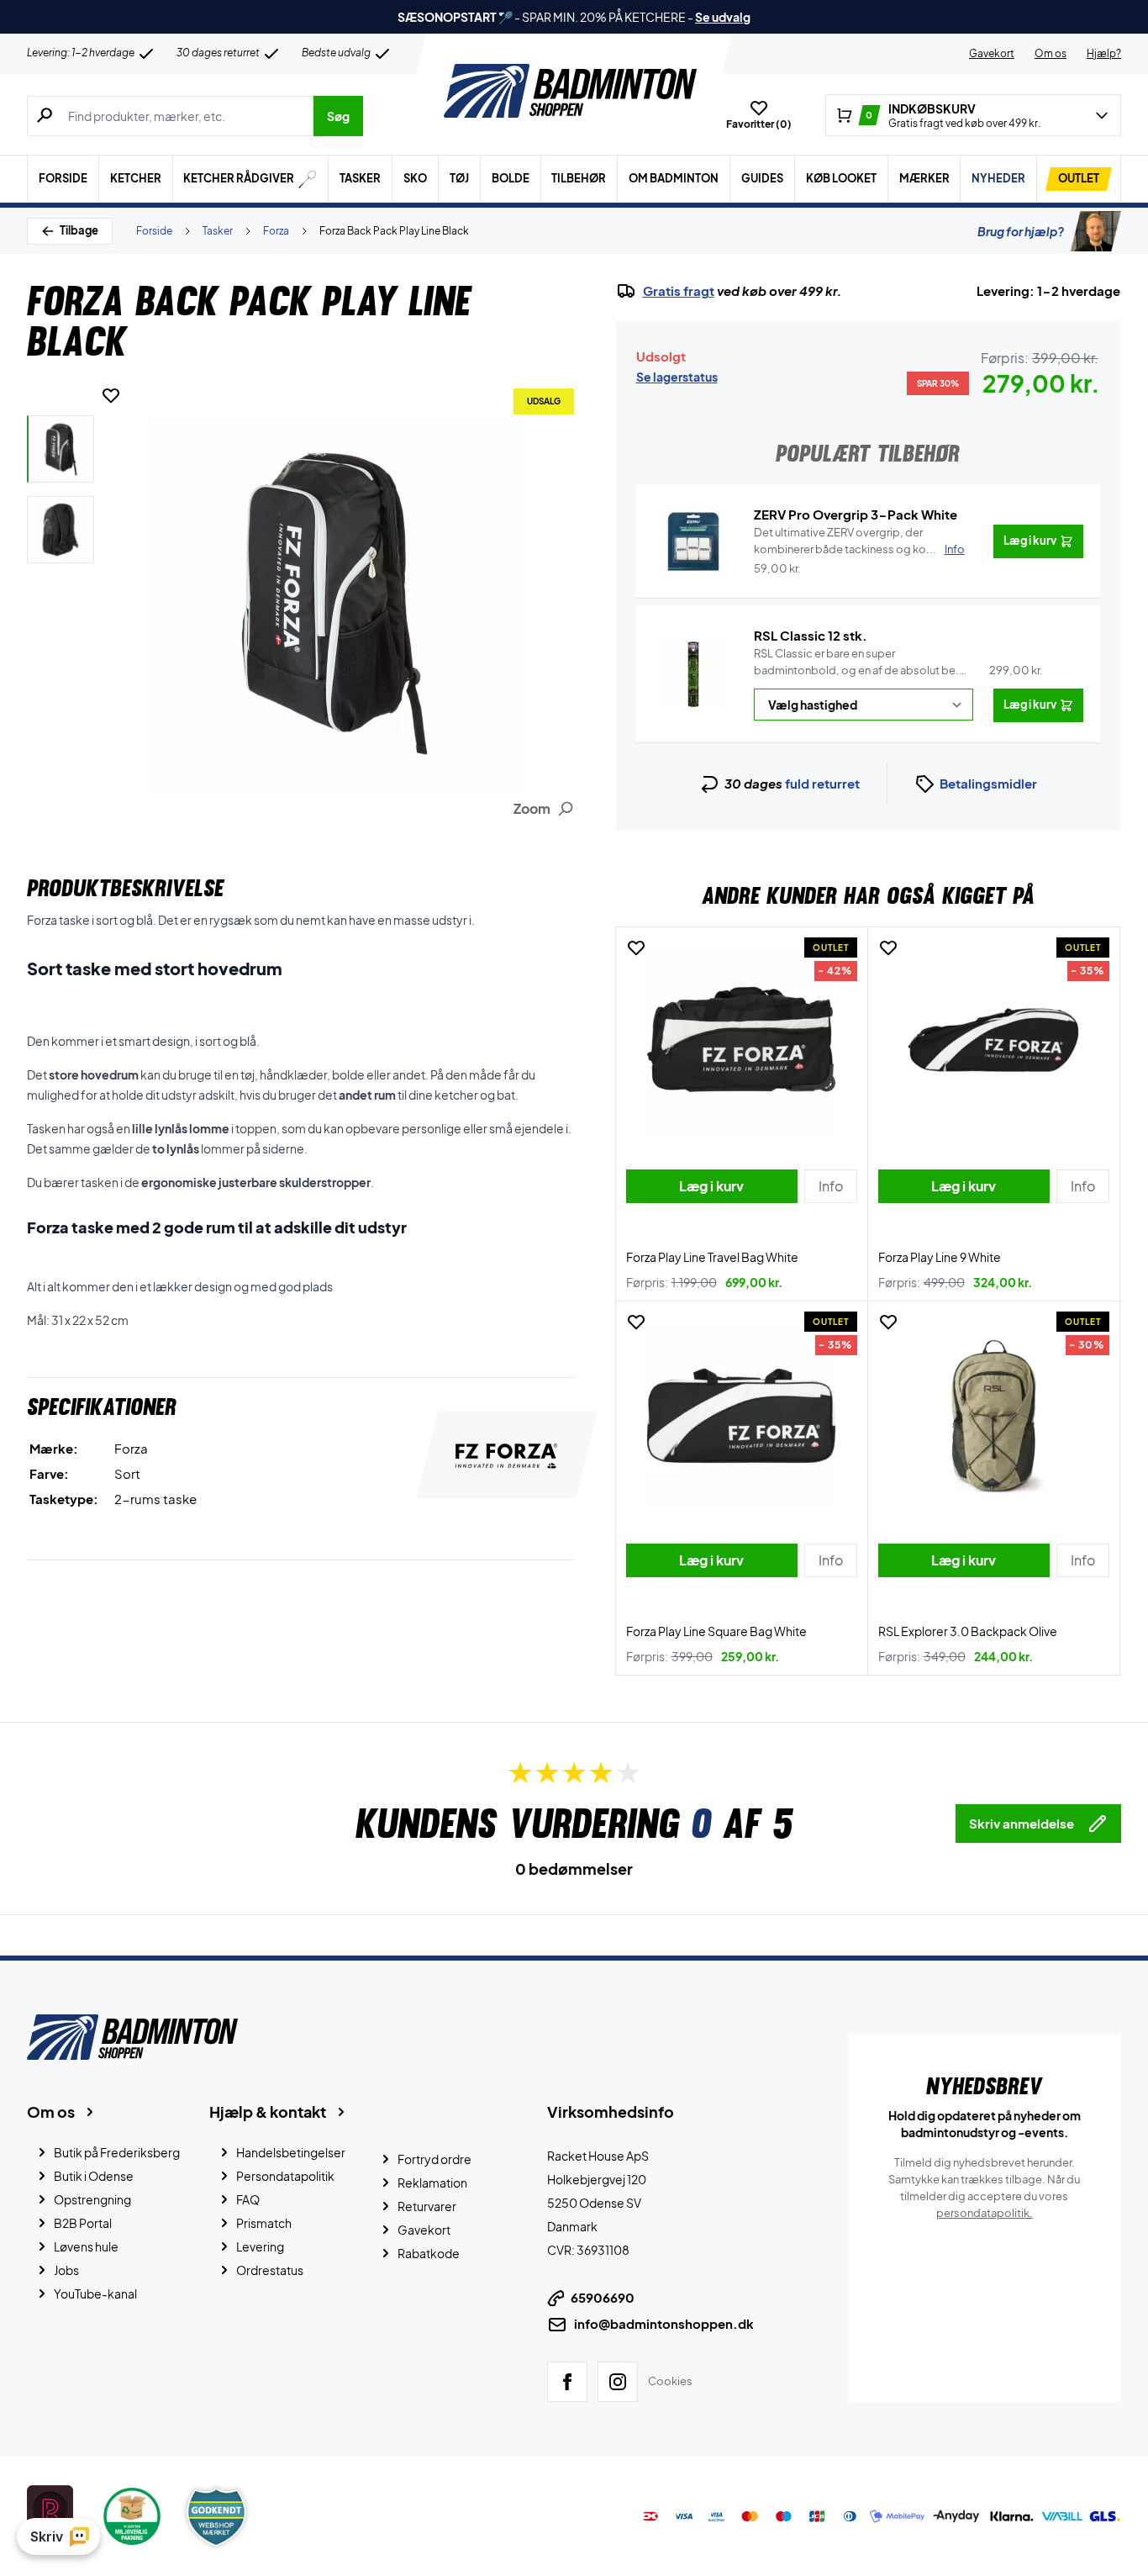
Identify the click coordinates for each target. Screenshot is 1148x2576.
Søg (338, 116)
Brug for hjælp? (1021, 231)
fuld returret (822, 783)
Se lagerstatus (677, 377)
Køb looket (841, 178)
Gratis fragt (679, 291)
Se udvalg (723, 17)
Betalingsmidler (988, 783)
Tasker (360, 178)
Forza (276, 231)
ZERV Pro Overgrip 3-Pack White (856, 514)
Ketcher (136, 178)
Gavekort (992, 53)
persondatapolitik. (985, 2213)
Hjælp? (1104, 53)
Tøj (459, 178)
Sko (415, 178)
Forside (63, 178)
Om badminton (674, 178)
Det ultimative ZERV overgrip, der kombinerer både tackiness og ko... (859, 541)
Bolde (511, 178)
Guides (762, 178)
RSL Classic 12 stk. (811, 635)
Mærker (924, 178)
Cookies (670, 2381)
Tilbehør (579, 178)
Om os (1051, 53)
